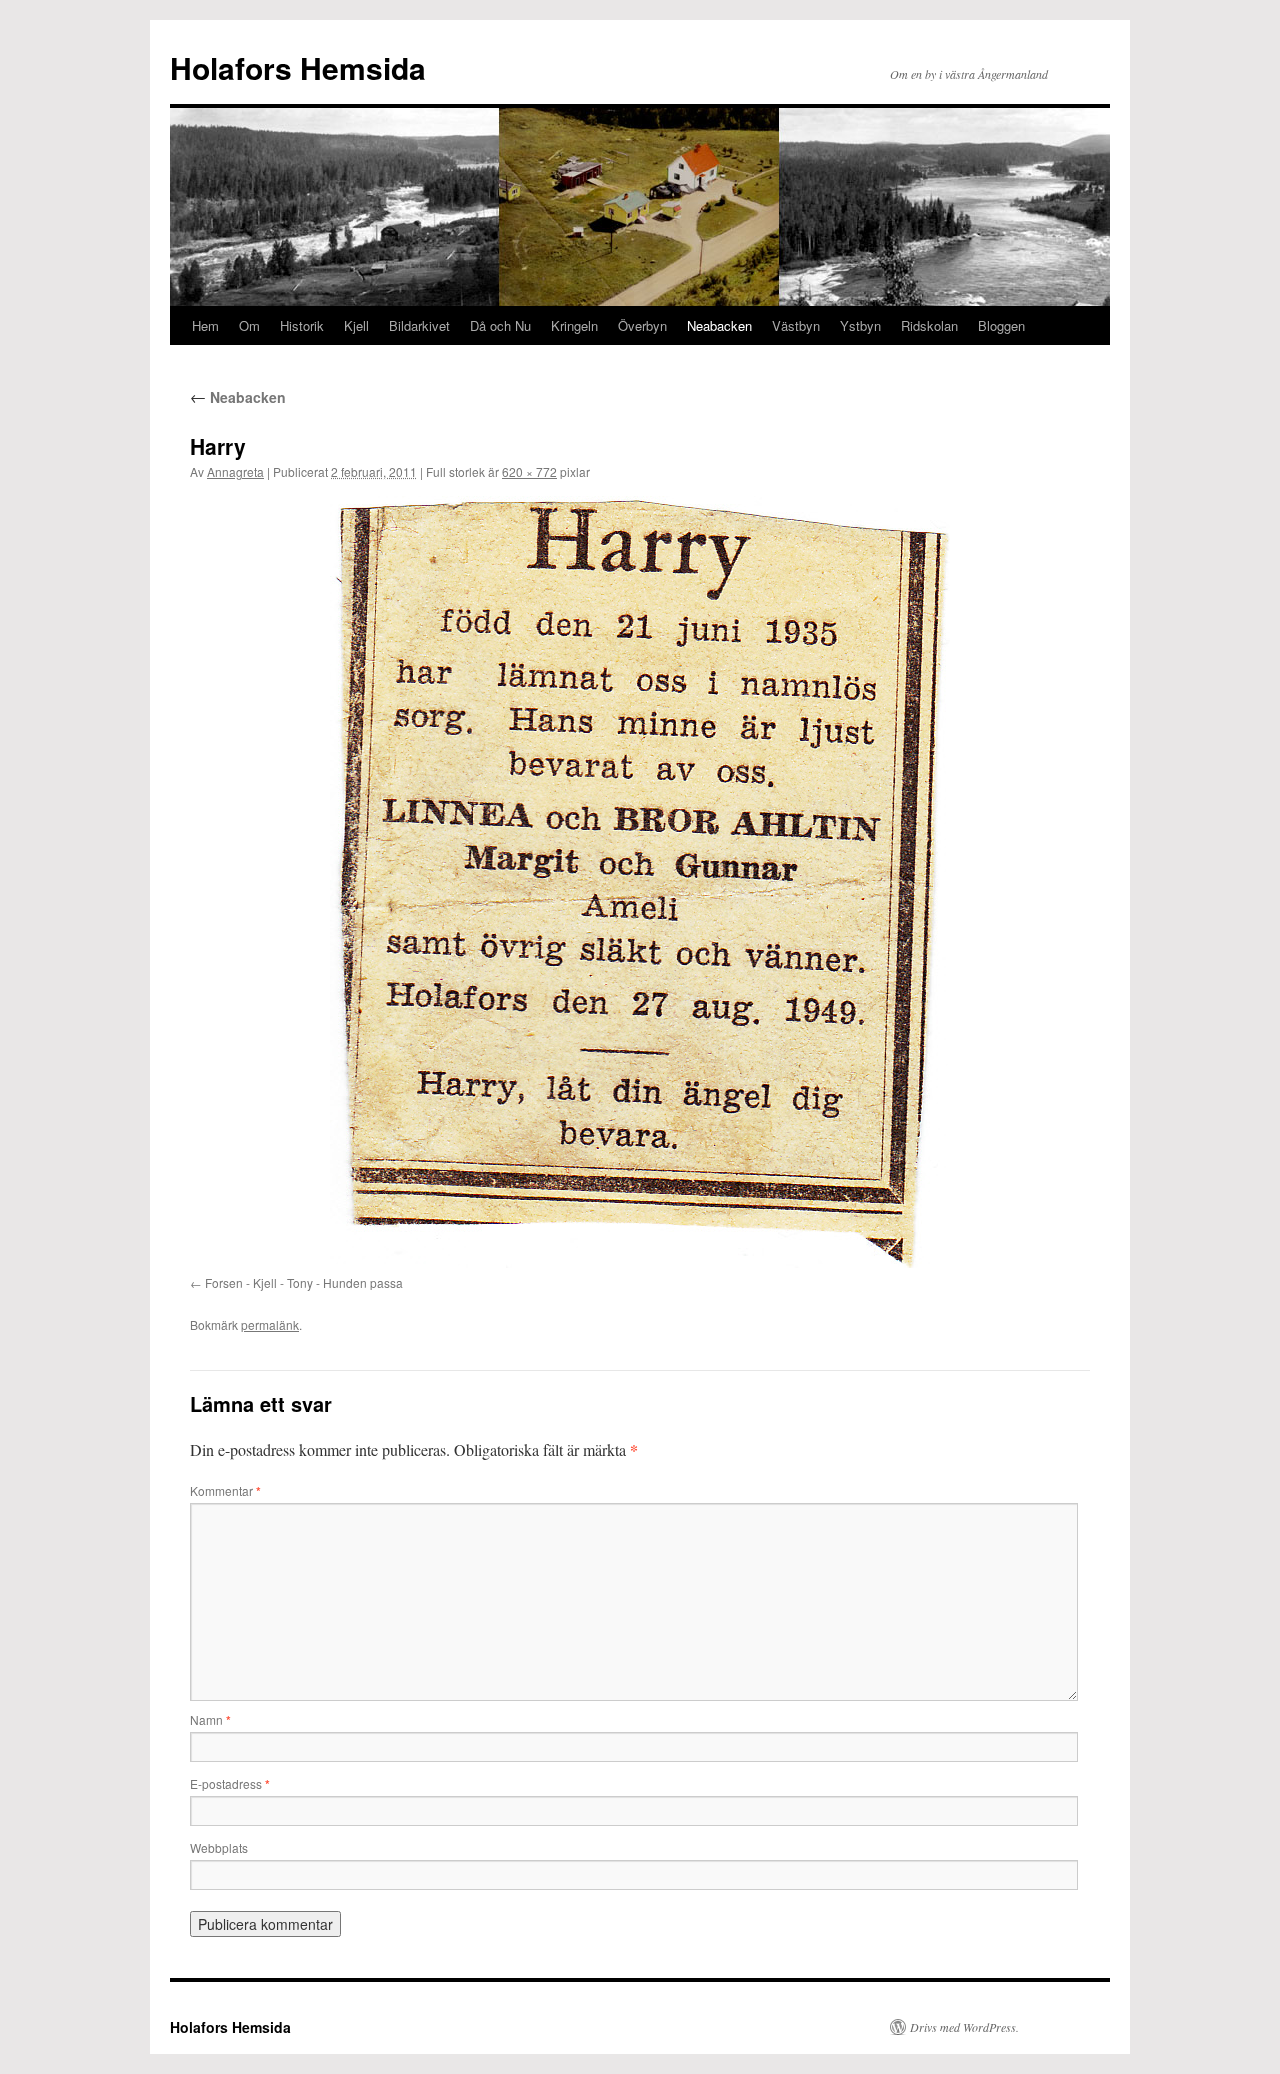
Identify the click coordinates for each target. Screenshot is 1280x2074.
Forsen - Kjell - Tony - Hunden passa (304, 1282)
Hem (205, 325)
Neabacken (719, 325)
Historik (302, 325)
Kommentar (225, 1490)
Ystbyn (860, 325)
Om (249, 325)
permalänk (270, 1324)
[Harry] (640, 882)
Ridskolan (929, 325)
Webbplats (219, 1847)
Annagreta (235, 471)
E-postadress (230, 1783)
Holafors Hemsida (298, 67)
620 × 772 (529, 471)
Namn (210, 1719)
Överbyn (642, 325)
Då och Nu (500, 325)
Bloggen (1001, 325)
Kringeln (574, 325)
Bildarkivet (419, 325)
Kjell (356, 325)
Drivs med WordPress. (964, 2027)
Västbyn (796, 325)
